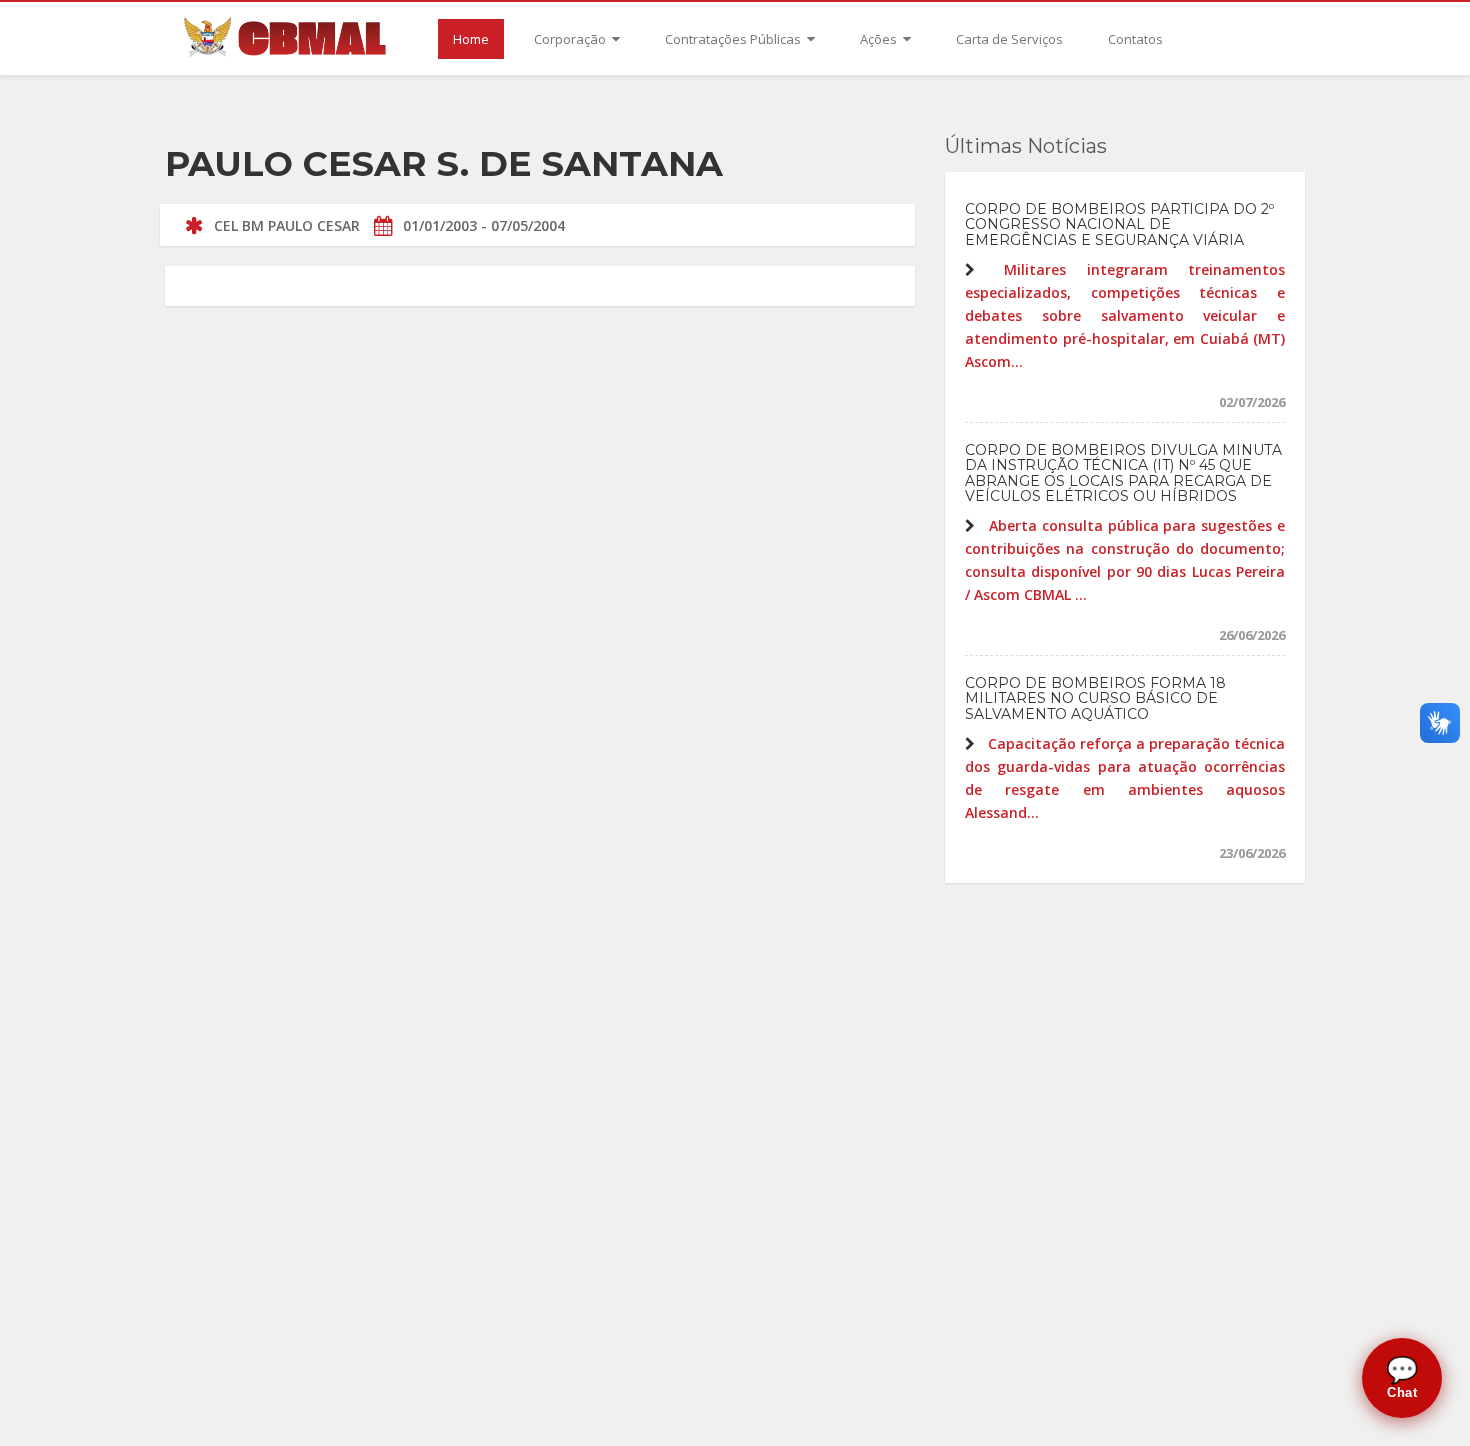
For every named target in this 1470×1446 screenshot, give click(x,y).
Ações (880, 39)
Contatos (1135, 39)
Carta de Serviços (1009, 39)
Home (471, 39)
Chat (1402, 1377)
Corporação (571, 39)
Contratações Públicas (734, 39)
